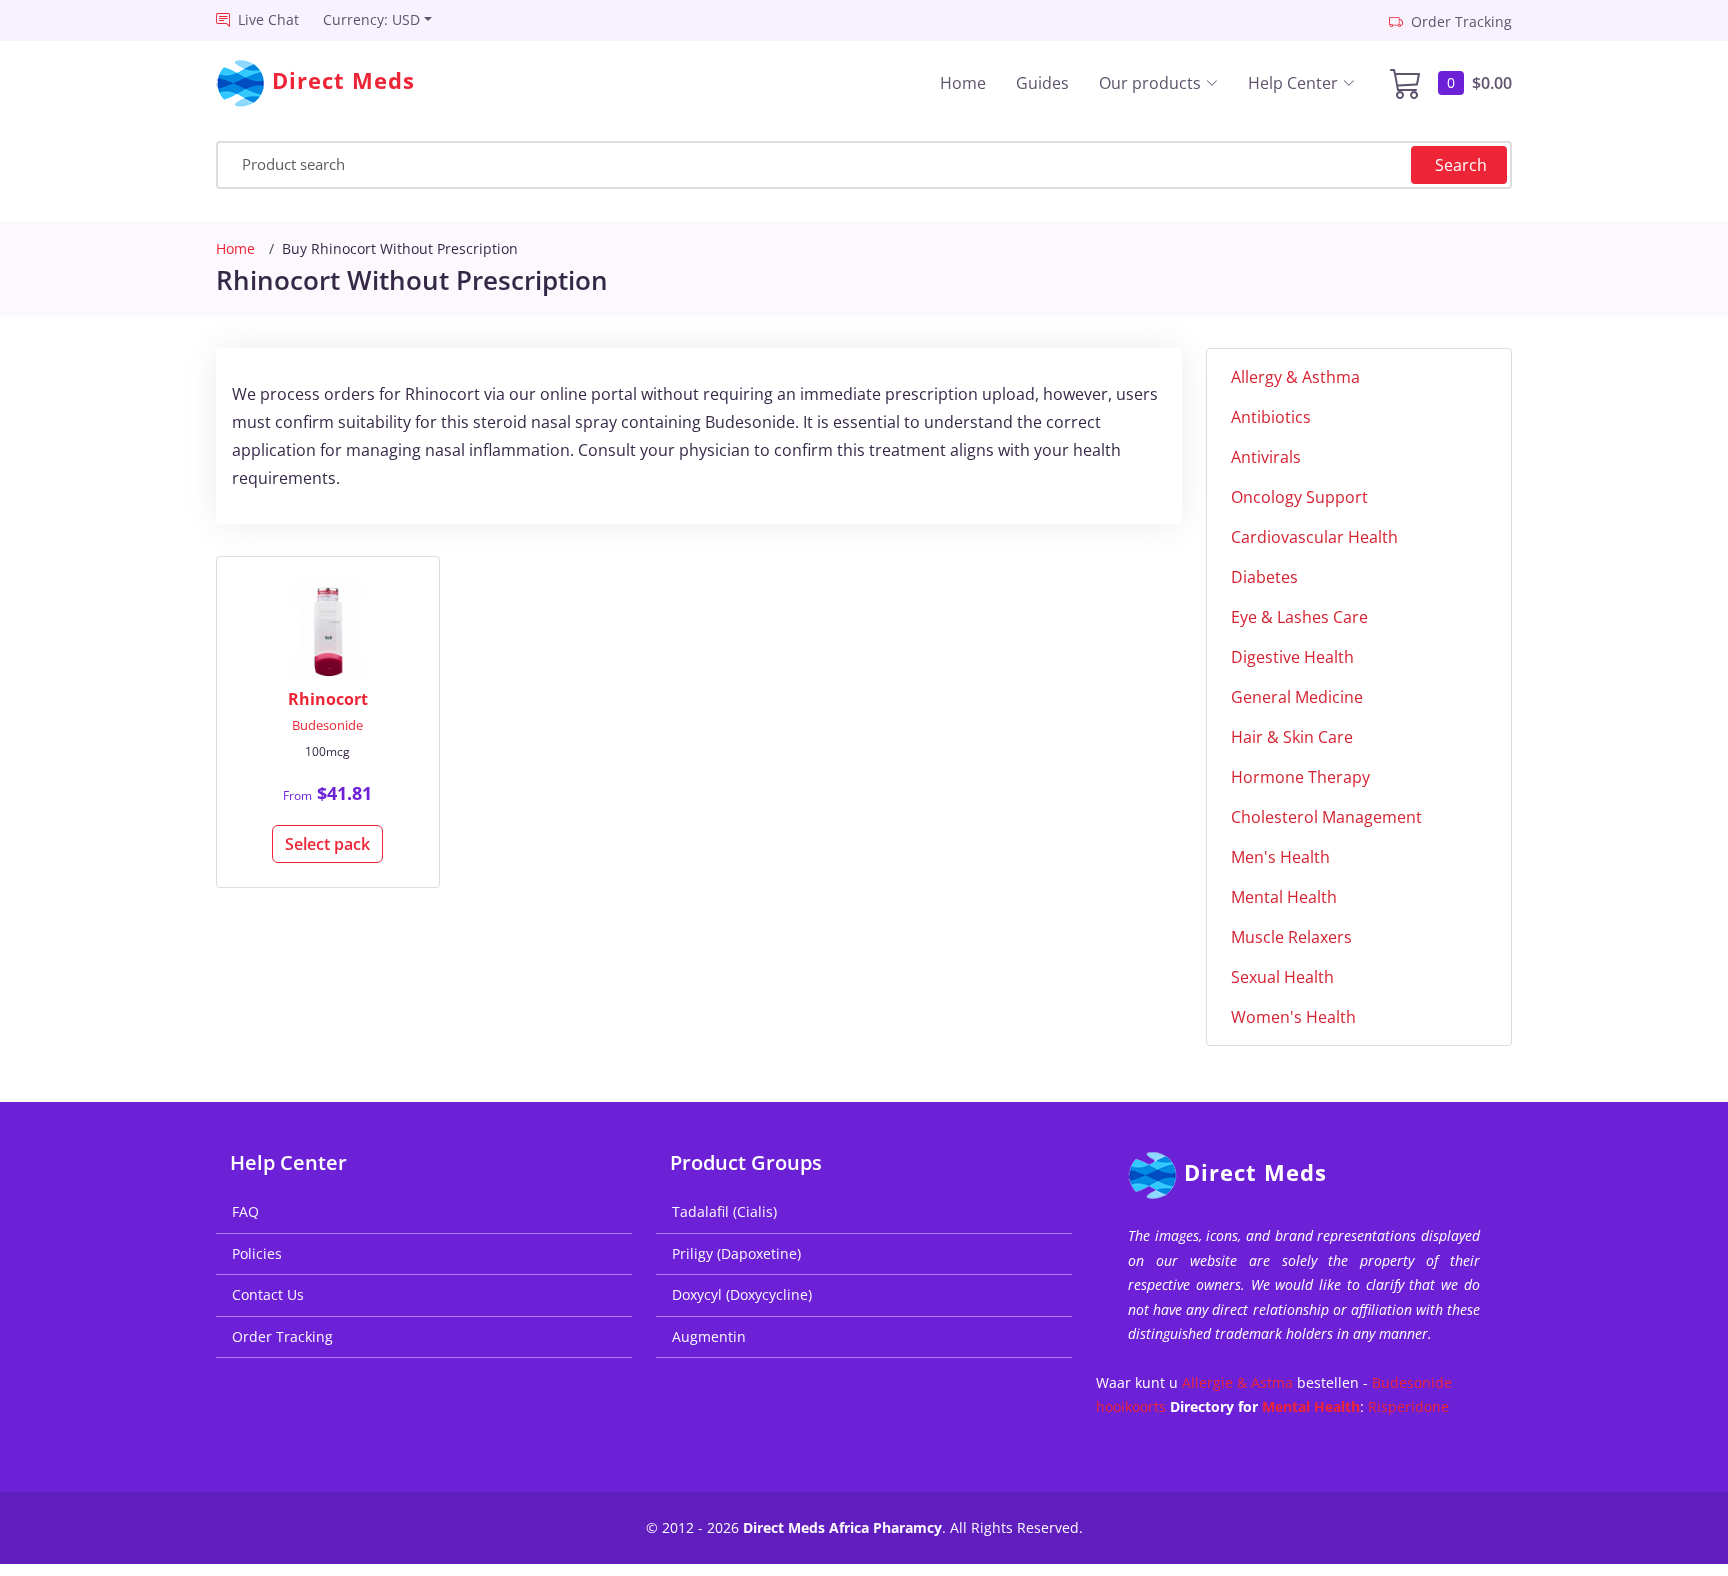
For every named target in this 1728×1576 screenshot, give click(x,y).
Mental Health (1284, 897)
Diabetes (1264, 577)
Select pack (327, 844)
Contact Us (268, 1294)
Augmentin (709, 1336)
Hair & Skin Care (1292, 737)
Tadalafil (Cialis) (724, 1211)
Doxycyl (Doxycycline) (742, 1294)
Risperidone (1408, 1406)
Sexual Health (1282, 977)
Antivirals (1266, 457)
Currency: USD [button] (371, 19)
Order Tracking (282, 1336)
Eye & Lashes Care (1299, 617)
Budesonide (327, 725)
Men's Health (1280, 857)
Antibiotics (1271, 417)
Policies (257, 1253)
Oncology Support (1299, 497)
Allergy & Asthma (1295, 377)
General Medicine (1297, 697)
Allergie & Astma (1237, 1382)
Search (1461, 165)
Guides (1042, 83)
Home (963, 83)
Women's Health (1293, 1017)
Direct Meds (1255, 1172)
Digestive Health (1292, 657)
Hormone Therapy (1300, 777)
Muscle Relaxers (1291, 937)
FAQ (245, 1211)
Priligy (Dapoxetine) (736, 1253)
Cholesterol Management (1326, 817)
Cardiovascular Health (1314, 537)
